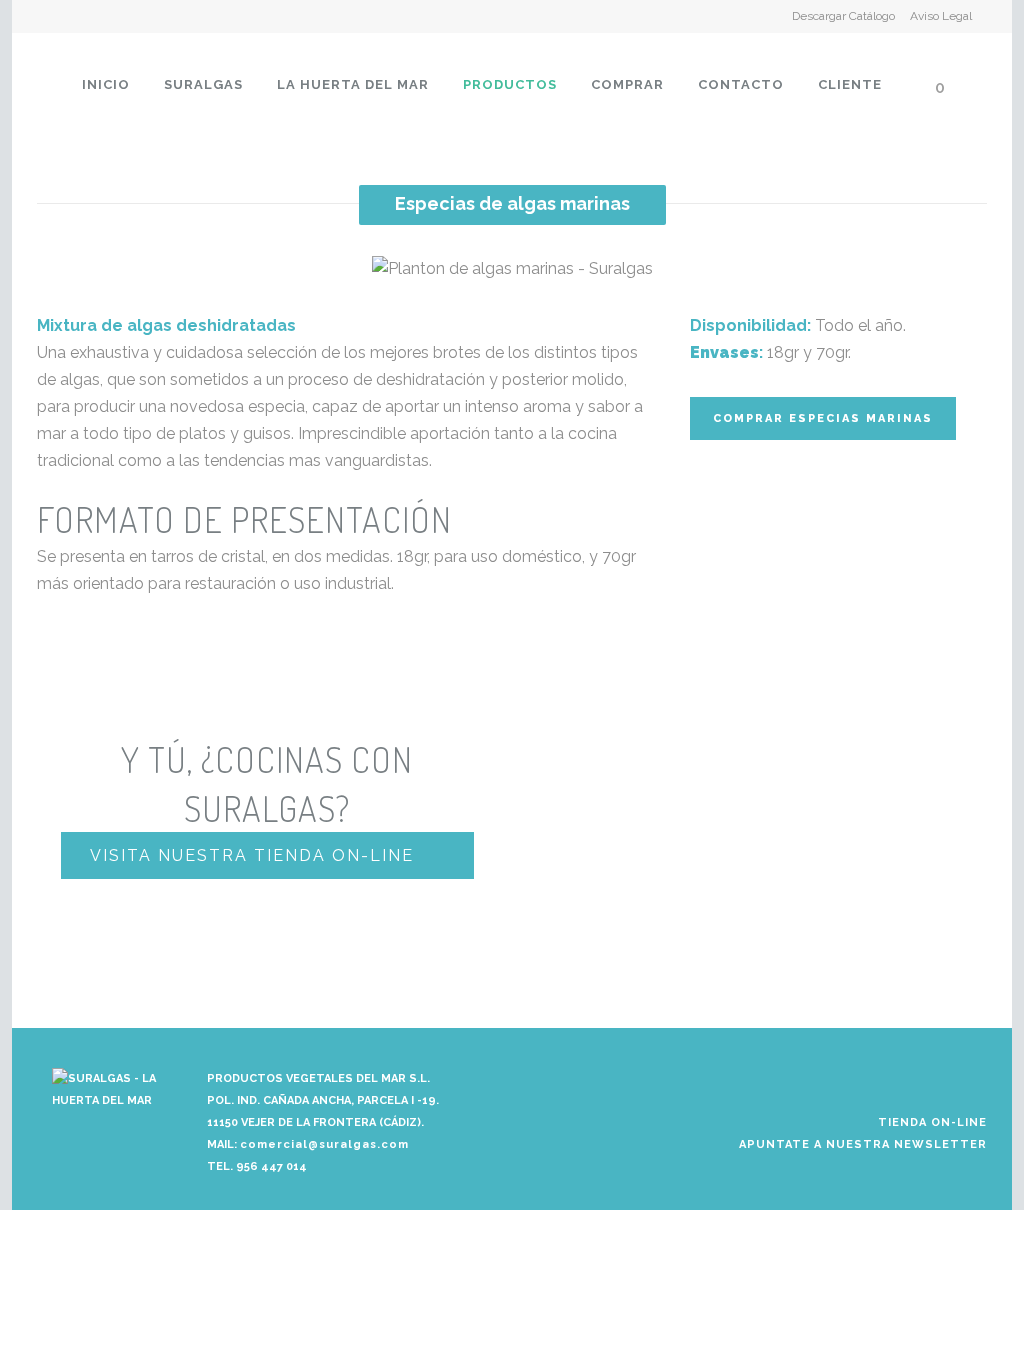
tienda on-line (932, 1122)
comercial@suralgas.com (324, 1144)
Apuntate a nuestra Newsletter (863, 1144)
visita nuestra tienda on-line (252, 855)
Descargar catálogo (843, 16)
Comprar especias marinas (823, 418)
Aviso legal (941, 16)
